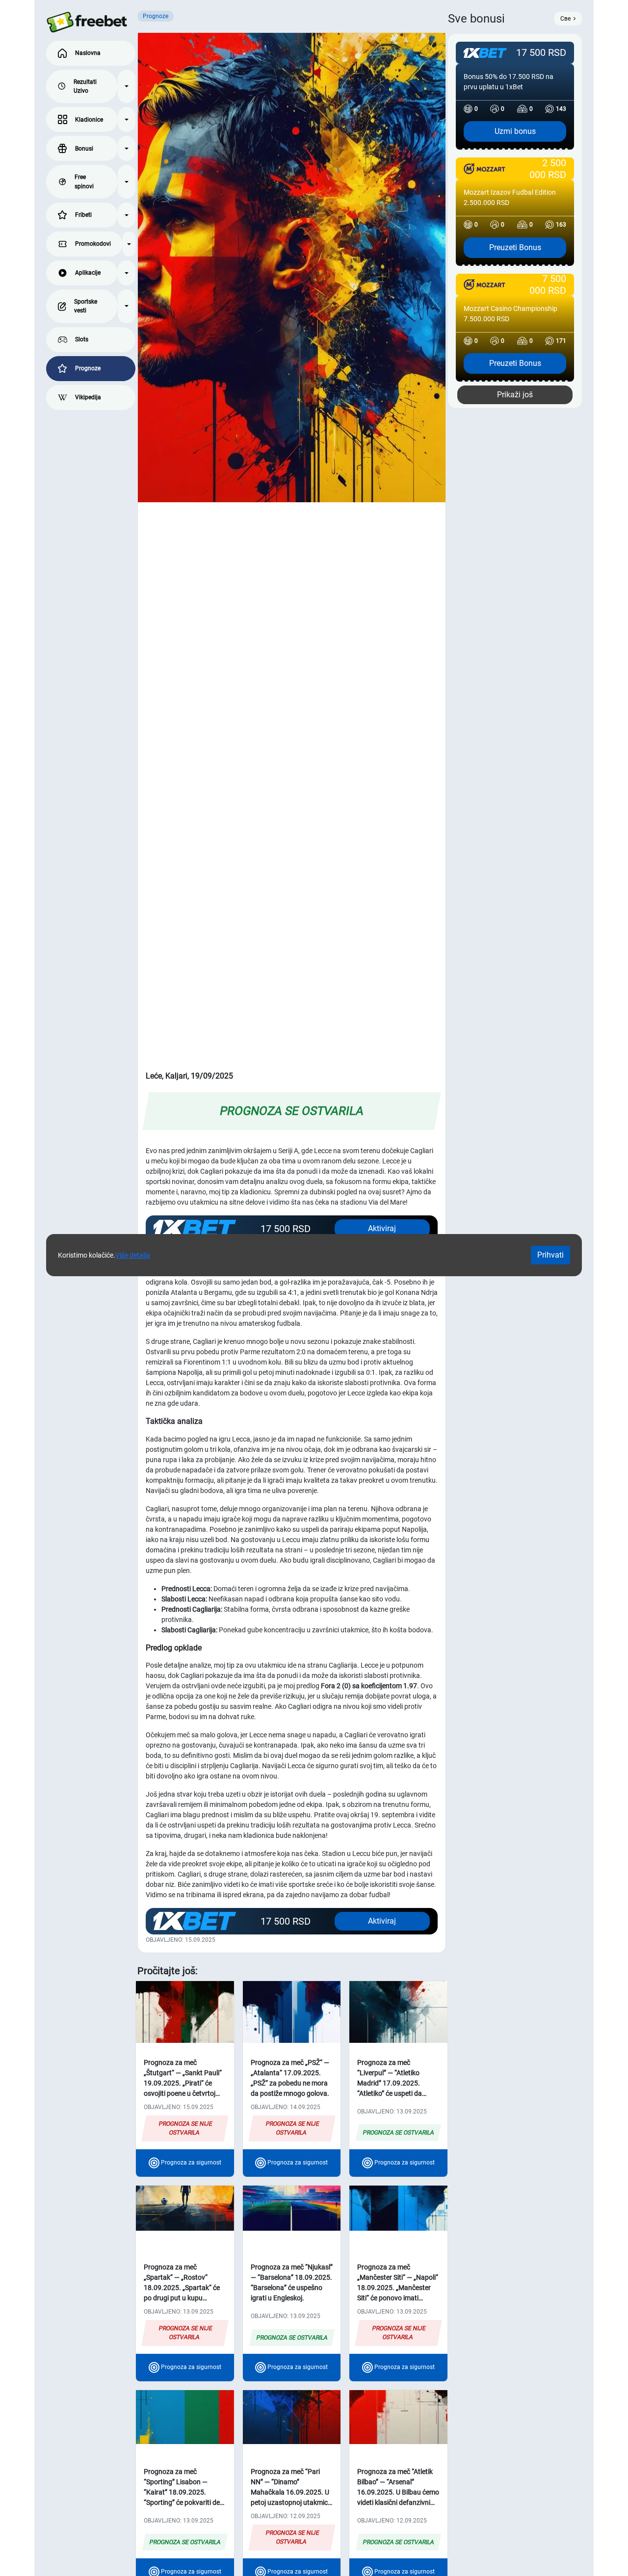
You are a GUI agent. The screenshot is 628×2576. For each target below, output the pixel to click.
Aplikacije (88, 273)
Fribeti (83, 215)
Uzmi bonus (515, 131)
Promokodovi (93, 244)
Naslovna (88, 53)
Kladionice (89, 120)
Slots (82, 339)
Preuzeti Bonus (515, 247)
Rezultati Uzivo (85, 86)
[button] (127, 87)
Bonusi (84, 149)
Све (565, 19)
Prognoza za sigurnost (190, 2163)
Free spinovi (84, 181)
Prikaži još (515, 395)
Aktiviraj (382, 1921)
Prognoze (88, 368)
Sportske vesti (86, 306)
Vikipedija (88, 397)
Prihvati (550, 1255)
